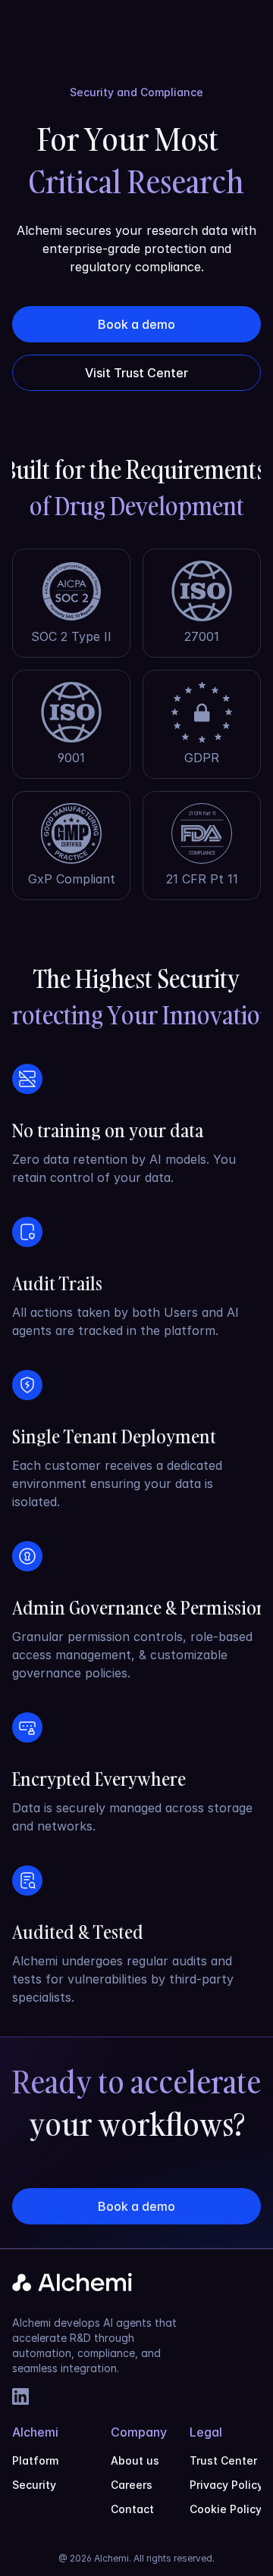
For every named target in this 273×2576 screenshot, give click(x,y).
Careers (132, 2485)
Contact (132, 2509)
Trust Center (223, 2460)
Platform (35, 2460)
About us (135, 2460)
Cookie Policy (226, 2509)
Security (34, 2485)
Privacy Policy (226, 2485)
